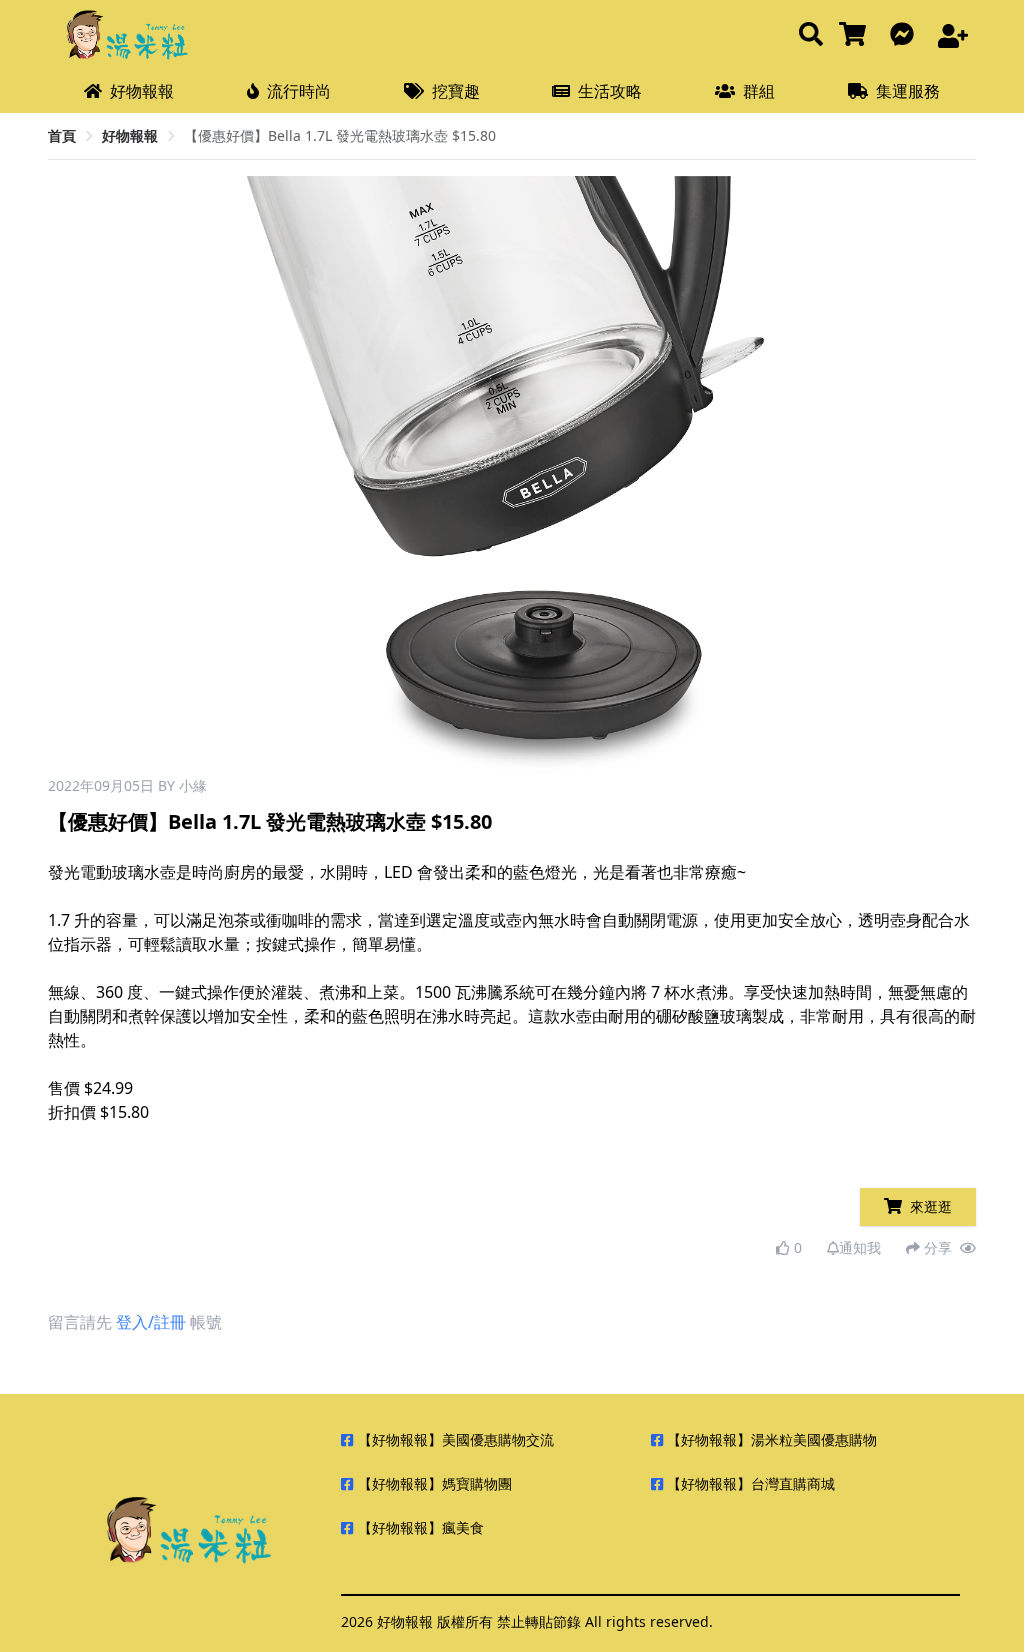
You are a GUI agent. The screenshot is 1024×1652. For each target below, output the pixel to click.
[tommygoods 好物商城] (856, 35)
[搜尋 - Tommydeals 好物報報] (811, 35)
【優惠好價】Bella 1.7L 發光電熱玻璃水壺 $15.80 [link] (340, 135)
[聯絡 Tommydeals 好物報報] (906, 35)
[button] (788, 476)
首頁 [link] (62, 135)
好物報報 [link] (130, 135)
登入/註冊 (151, 1322)
